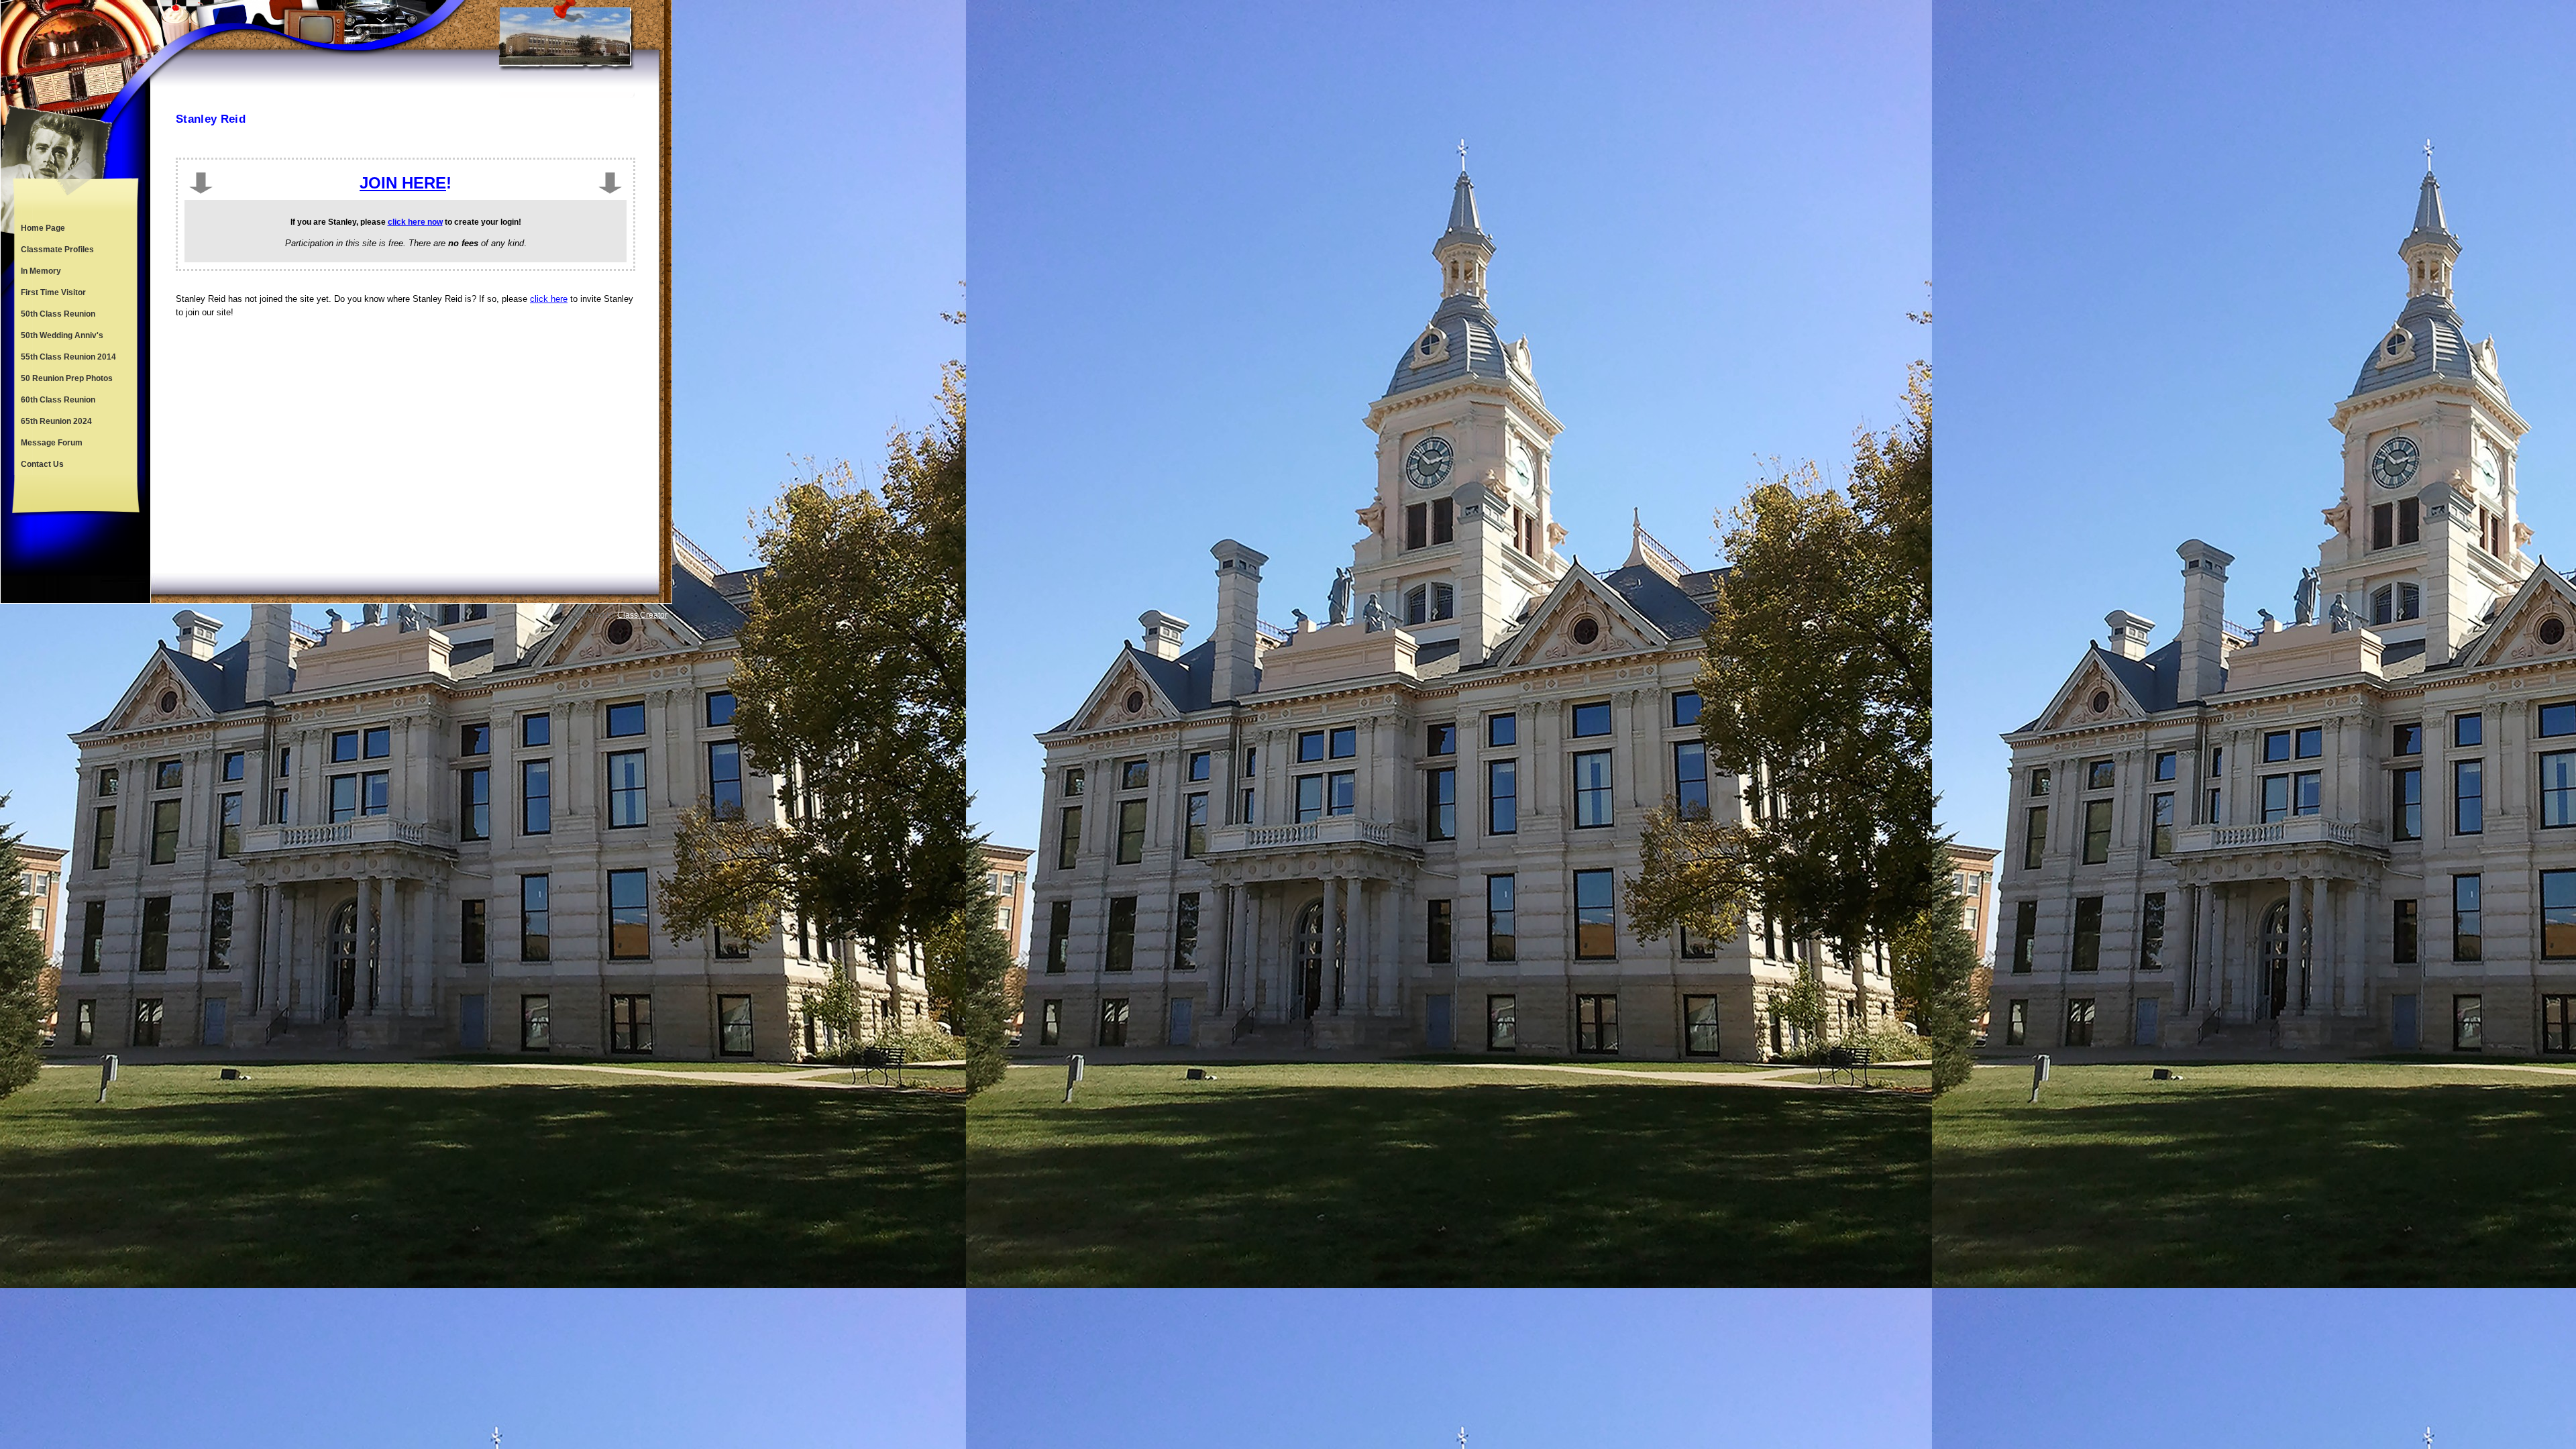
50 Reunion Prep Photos (67, 378)
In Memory (41, 271)
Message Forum (52, 443)
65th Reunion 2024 (56, 421)
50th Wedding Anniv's (62, 335)
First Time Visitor (53, 292)
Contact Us (42, 464)
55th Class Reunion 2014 (68, 357)
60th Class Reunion (58, 400)
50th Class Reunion (58, 314)
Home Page (43, 228)
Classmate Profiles (57, 250)
